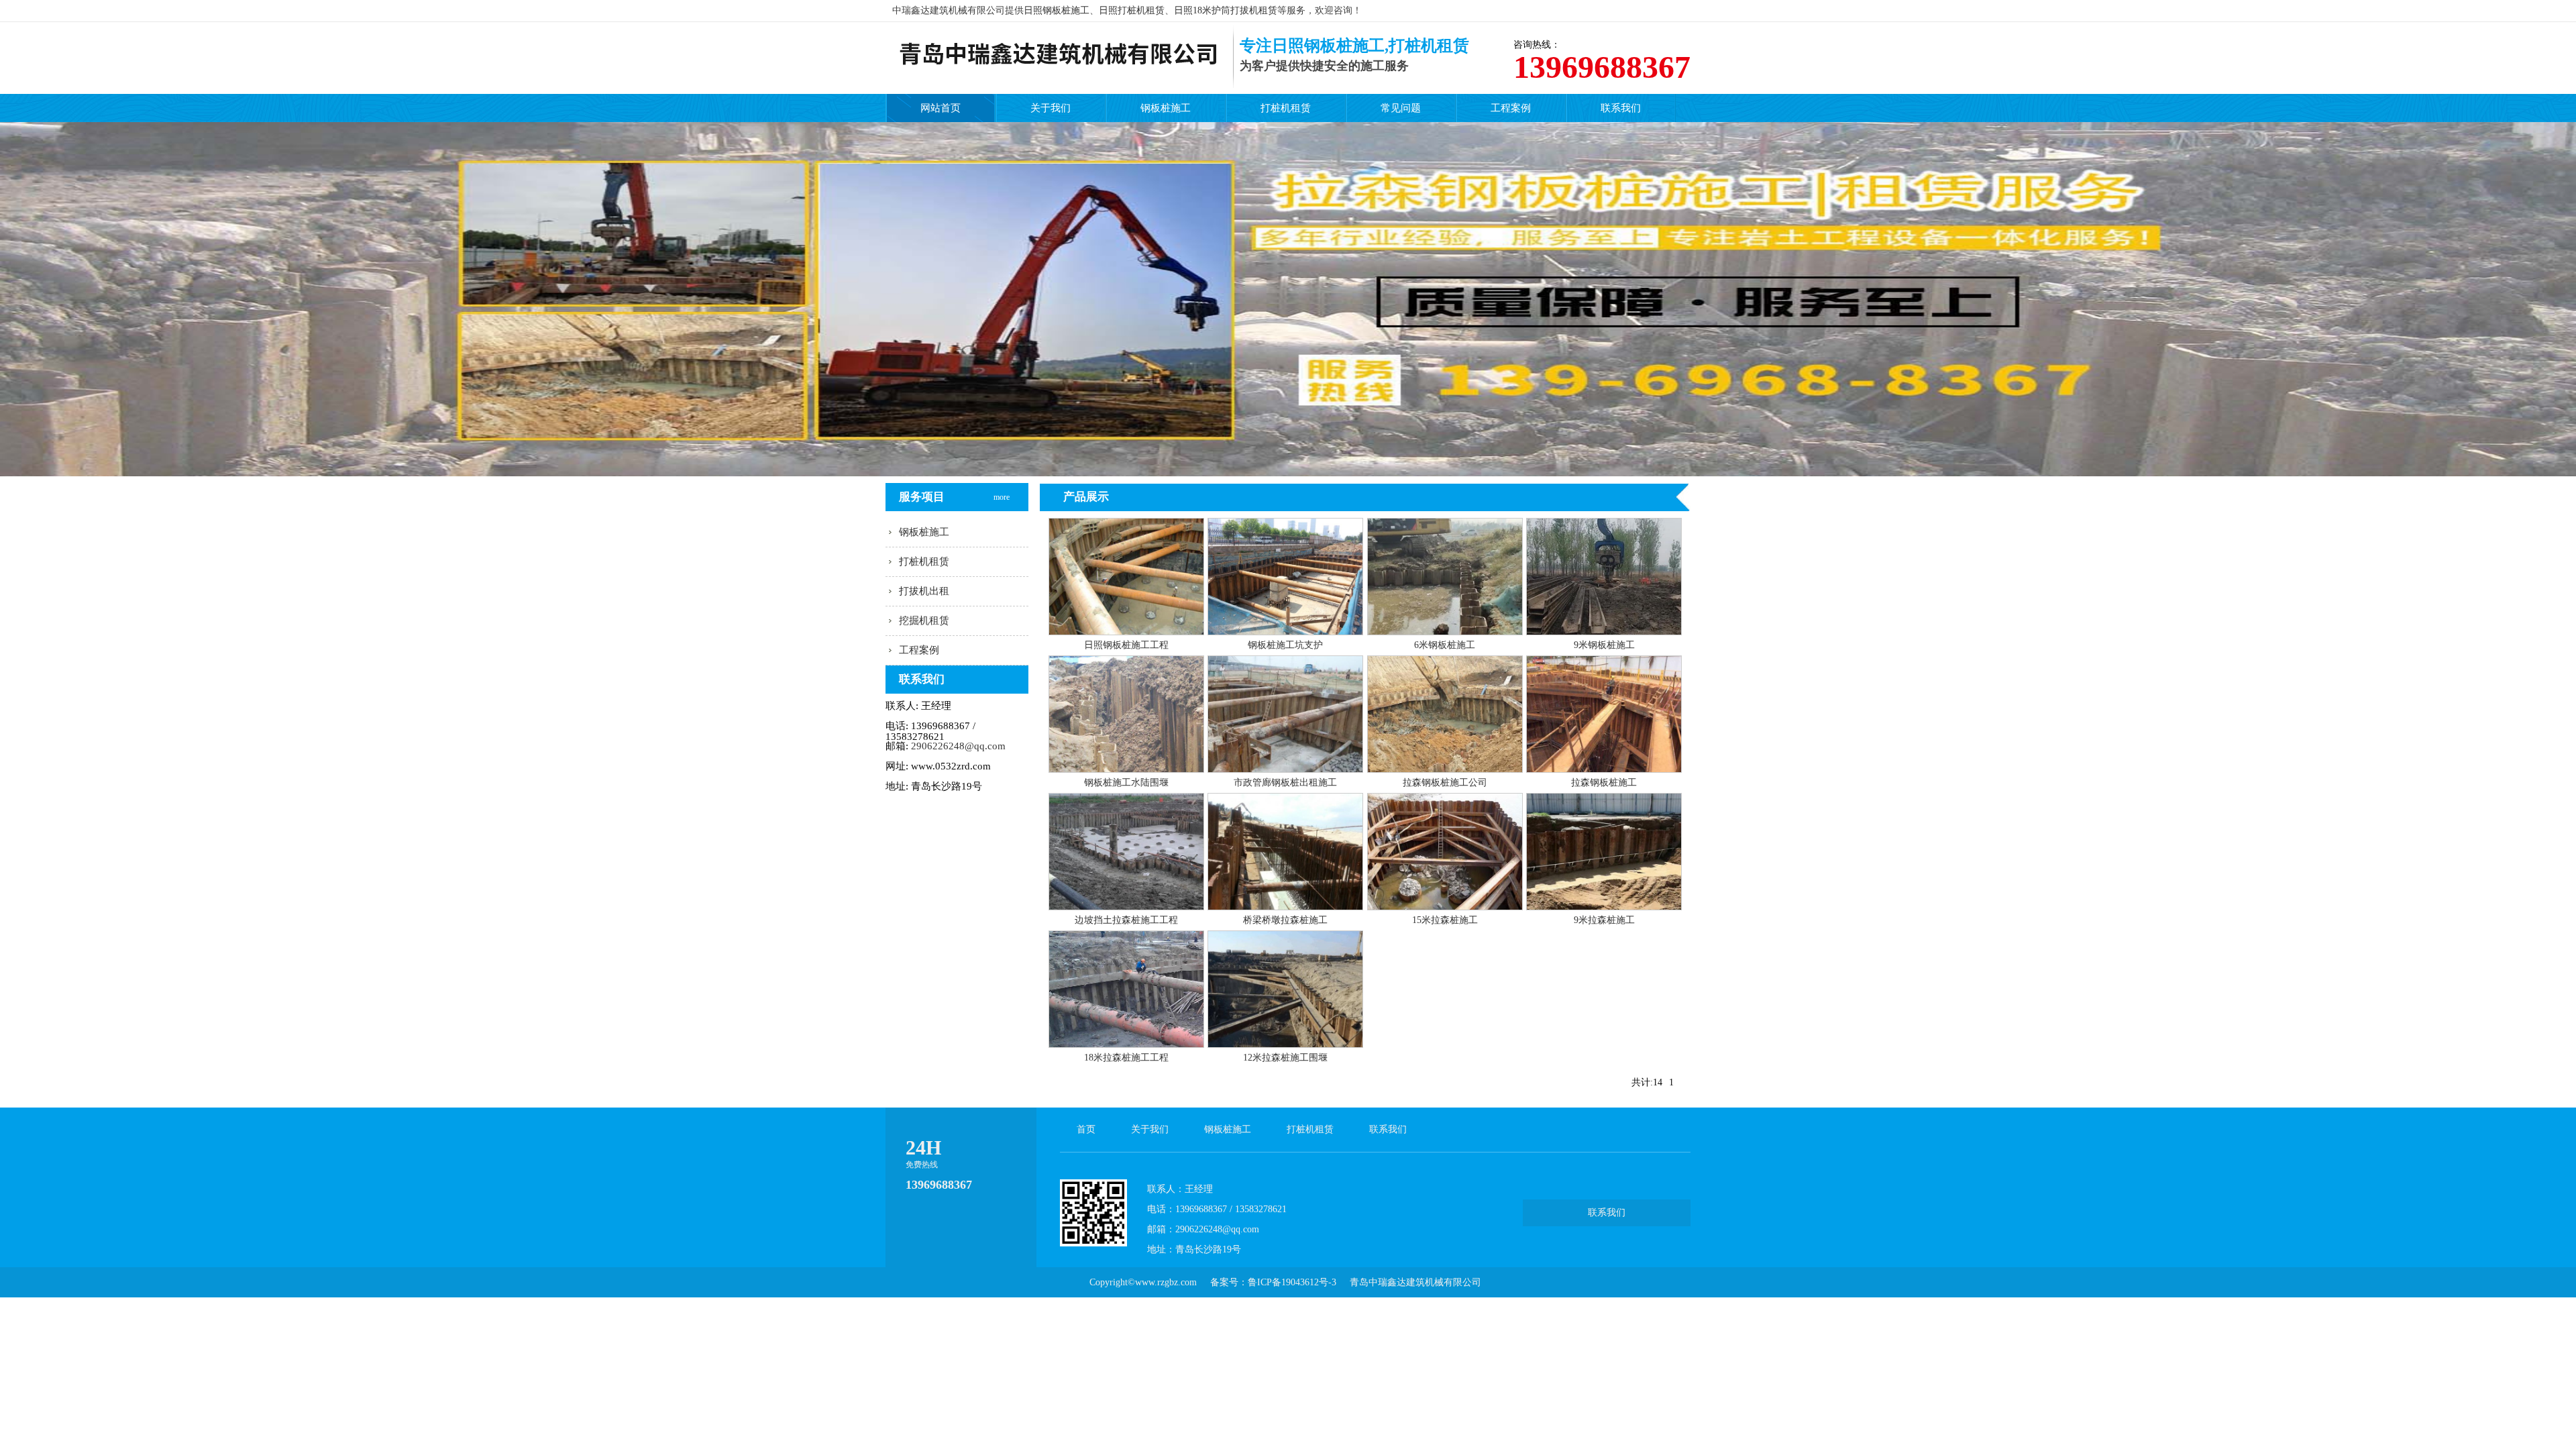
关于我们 (1051, 108)
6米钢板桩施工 (1445, 645)
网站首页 (941, 108)
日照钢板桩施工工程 (1126, 645)
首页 (1086, 1129)
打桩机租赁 (1286, 108)
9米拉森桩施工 (1604, 920)
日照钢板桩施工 (1057, 10)
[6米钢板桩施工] (1445, 632)
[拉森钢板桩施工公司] (1445, 769)
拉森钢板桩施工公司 (1445, 783)
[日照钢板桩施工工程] (1126, 632)
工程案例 (1511, 108)
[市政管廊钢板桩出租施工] (1285, 769)
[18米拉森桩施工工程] (1126, 1044)
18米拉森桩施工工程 (1126, 1058)
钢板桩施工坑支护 (1285, 645)
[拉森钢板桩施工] (1604, 769)
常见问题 (1401, 108)
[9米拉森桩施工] (1604, 907)
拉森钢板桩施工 (1604, 783)
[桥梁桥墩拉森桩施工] (1285, 907)
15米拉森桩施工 (1445, 920)
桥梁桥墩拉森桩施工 (1285, 920)
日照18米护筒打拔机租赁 (1226, 10)
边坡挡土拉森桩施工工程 (1126, 920)
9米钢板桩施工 (1604, 645)
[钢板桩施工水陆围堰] (1126, 769)
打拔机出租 (924, 591)
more (1003, 485)
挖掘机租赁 (924, 621)
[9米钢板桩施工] (1604, 632)
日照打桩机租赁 (1132, 10)
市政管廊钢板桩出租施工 (1285, 783)
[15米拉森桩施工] (1445, 907)
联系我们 (1621, 108)
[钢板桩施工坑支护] (1285, 632)
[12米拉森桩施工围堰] (1285, 1044)
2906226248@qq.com (958, 746)
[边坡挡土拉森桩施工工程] (1126, 907)
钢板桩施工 (1166, 108)
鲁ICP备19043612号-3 (1292, 1282)
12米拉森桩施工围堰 (1285, 1058)
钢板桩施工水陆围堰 (1126, 783)
